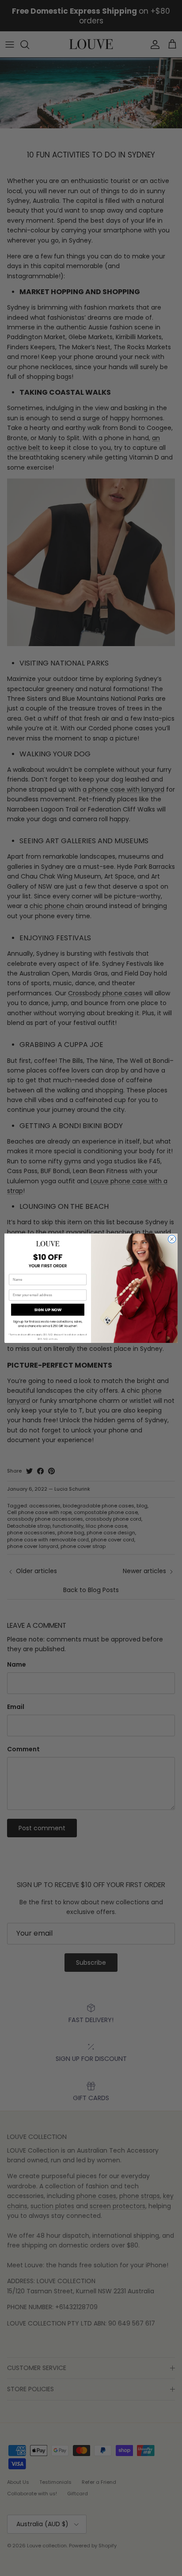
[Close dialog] (172, 1239)
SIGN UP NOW (48, 1310)
